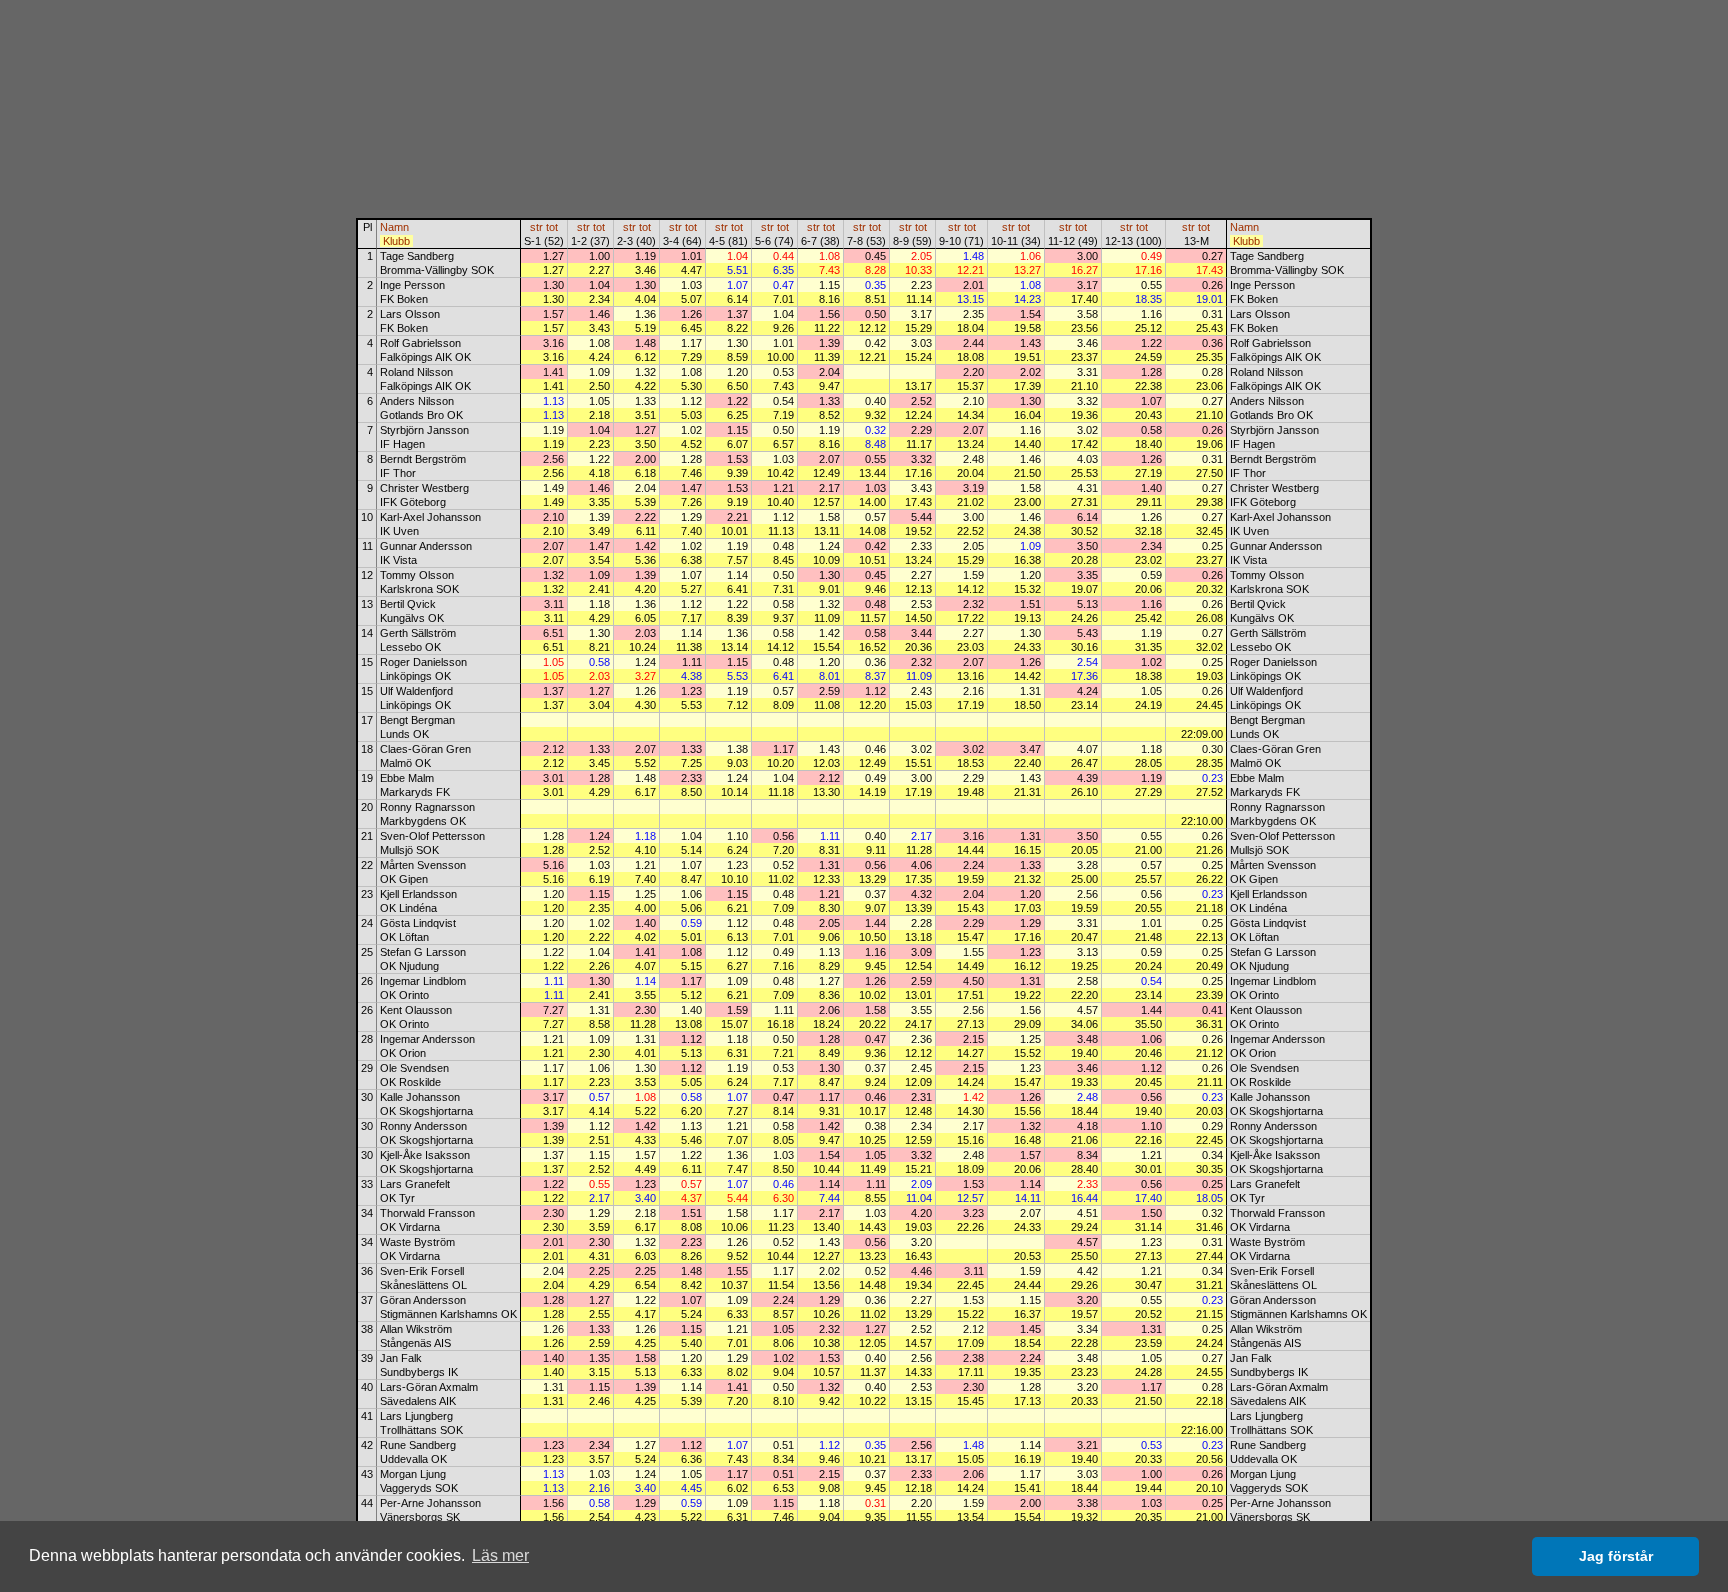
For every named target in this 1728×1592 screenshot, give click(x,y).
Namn (394, 227)
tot (552, 227)
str (536, 227)
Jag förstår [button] (1616, 1556)
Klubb (396, 241)
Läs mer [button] (500, 1555)
